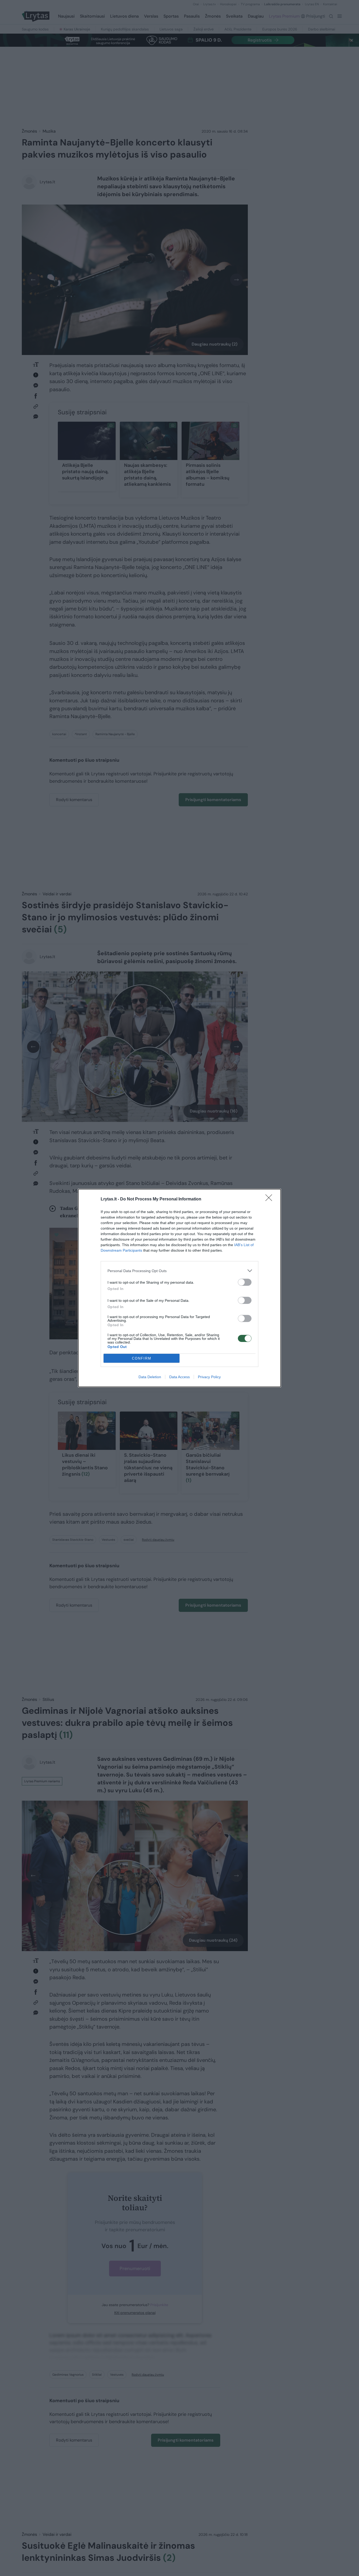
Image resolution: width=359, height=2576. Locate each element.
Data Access (179, 1377)
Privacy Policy (209, 1377)
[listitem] (179, 1271)
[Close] (270, 1199)
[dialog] (179, 1288)
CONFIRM (142, 1358)
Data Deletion (150, 1377)
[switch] (245, 1282)
